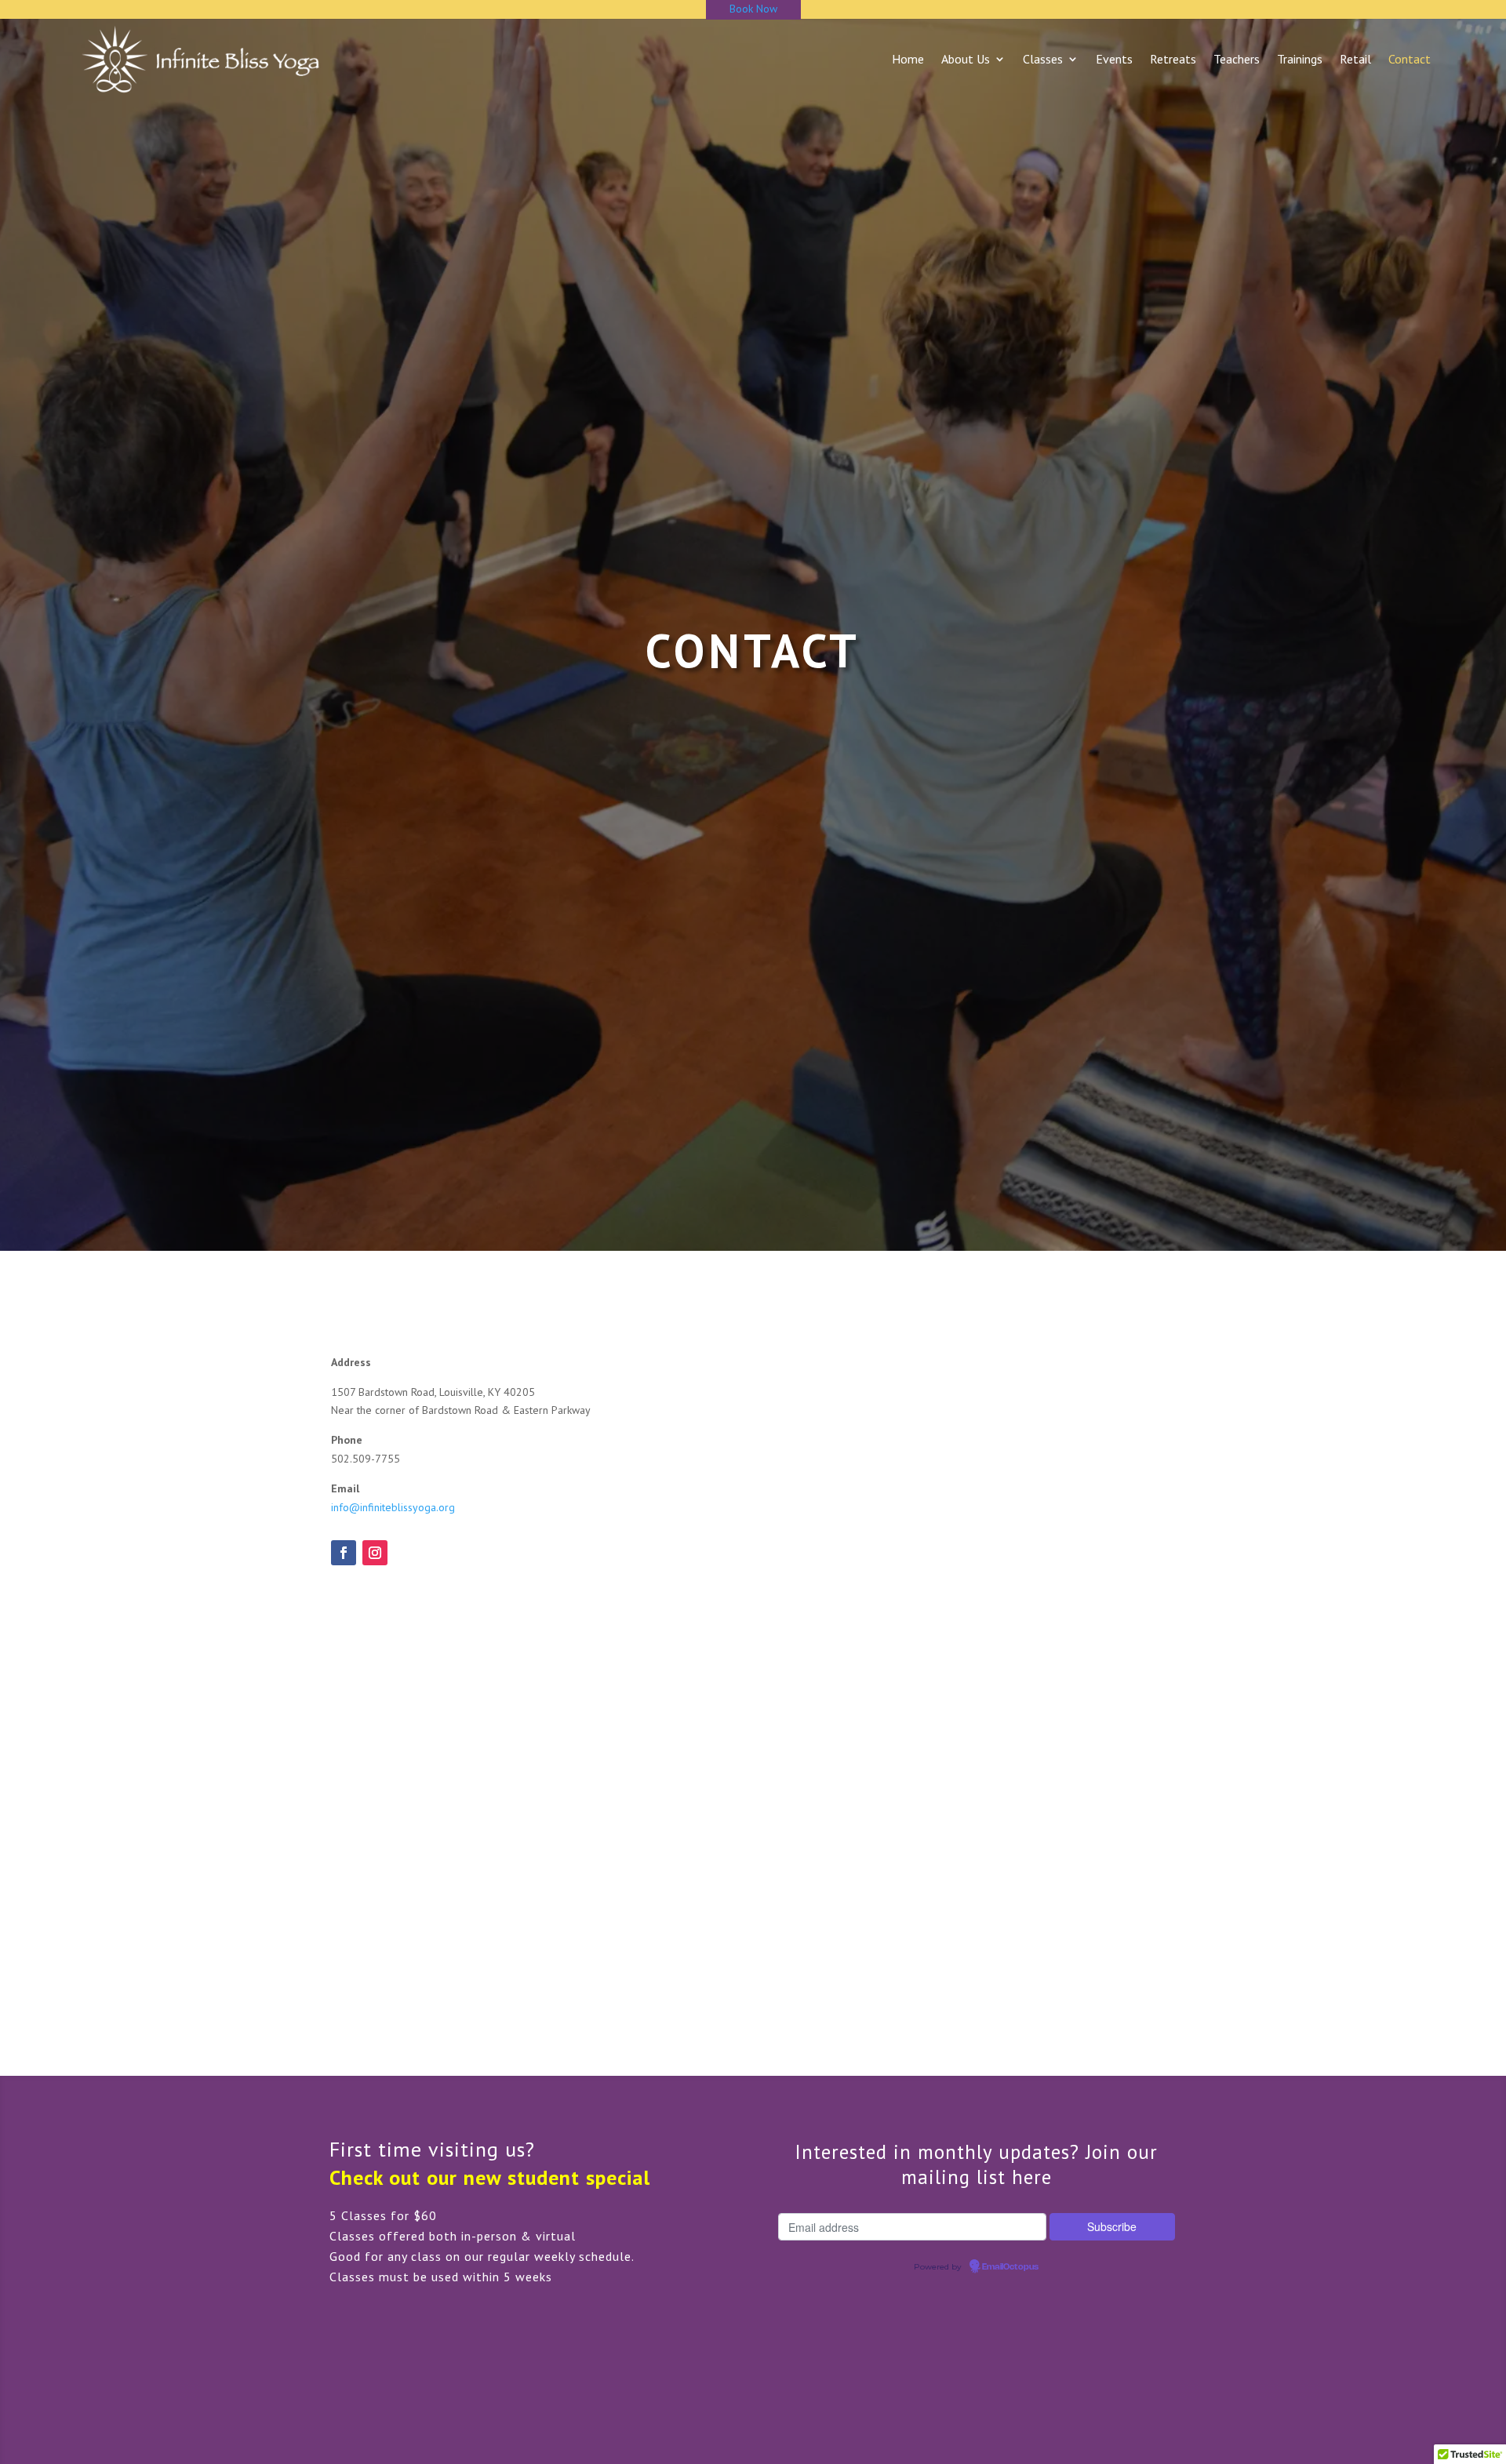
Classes (1043, 59)
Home (908, 59)
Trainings (1300, 59)
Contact (1410, 59)
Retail (1355, 59)
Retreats (1173, 59)
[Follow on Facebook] (344, 1553)
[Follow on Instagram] (375, 1553)
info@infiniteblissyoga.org (393, 1507)
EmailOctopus (1010, 2267)
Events (1114, 59)
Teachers (1237, 59)
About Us (966, 59)
